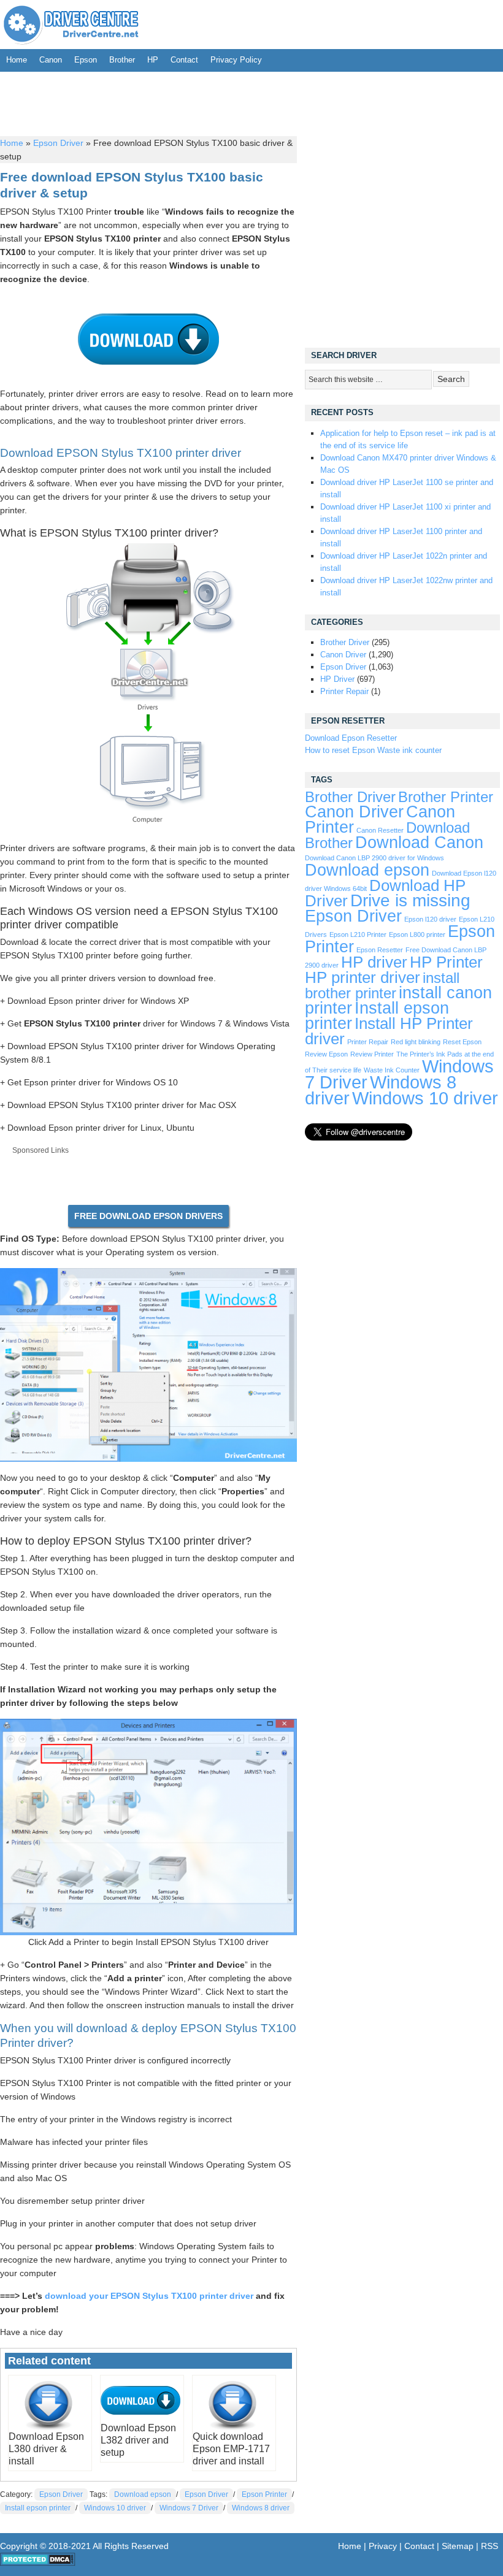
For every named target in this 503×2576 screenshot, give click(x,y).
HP (153, 60)
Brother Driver (345, 642)
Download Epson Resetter (351, 738)
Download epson (143, 2494)
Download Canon (419, 842)
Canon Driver (343, 655)
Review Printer (372, 1054)
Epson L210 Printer (358, 934)
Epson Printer (264, 2494)
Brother (122, 60)
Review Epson (326, 1054)
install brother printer (382, 986)
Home (17, 60)
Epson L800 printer (417, 934)
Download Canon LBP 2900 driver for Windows (374, 858)
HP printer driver (363, 977)
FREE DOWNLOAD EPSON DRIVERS (148, 1216)
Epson (86, 60)
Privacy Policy (236, 60)
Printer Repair (344, 691)
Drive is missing (410, 900)
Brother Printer (446, 797)
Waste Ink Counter (392, 1070)
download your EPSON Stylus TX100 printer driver (149, 2296)
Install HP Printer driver (389, 1031)
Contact (184, 60)
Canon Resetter (380, 830)
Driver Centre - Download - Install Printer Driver (71, 25)
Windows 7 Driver (189, 2508)
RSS (490, 2546)
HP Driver (337, 679)
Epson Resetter (380, 950)
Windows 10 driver (115, 2508)
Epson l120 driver (430, 919)
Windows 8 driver (261, 2508)
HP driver (374, 962)
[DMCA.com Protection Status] (38, 2563)
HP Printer (446, 962)
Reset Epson (462, 1042)
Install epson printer (38, 2508)
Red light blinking (416, 1042)
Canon (51, 60)
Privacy (383, 2546)
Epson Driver (58, 143)
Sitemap (458, 2546)
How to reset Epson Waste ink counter (373, 750)
